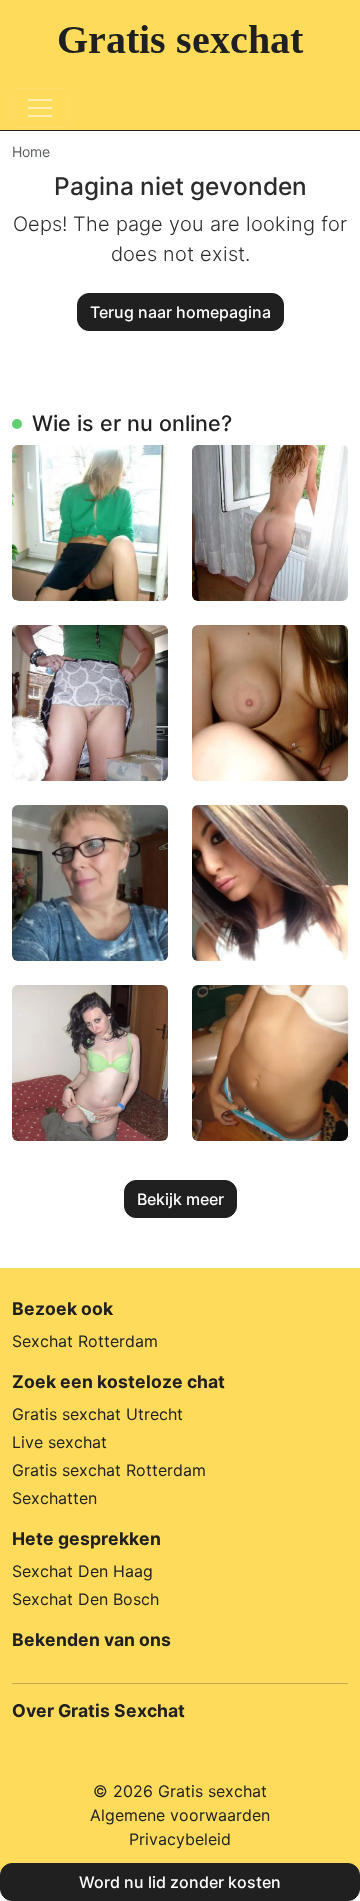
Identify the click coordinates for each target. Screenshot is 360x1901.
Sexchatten (54, 1498)
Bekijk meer (180, 1199)
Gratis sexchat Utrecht (97, 1414)
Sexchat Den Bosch (85, 1599)
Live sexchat (59, 1442)
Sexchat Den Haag (82, 1571)
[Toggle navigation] (40, 108)
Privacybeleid (180, 1839)
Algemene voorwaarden (180, 1815)
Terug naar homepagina (180, 312)
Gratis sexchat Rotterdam (109, 1470)
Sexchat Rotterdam (85, 1341)
